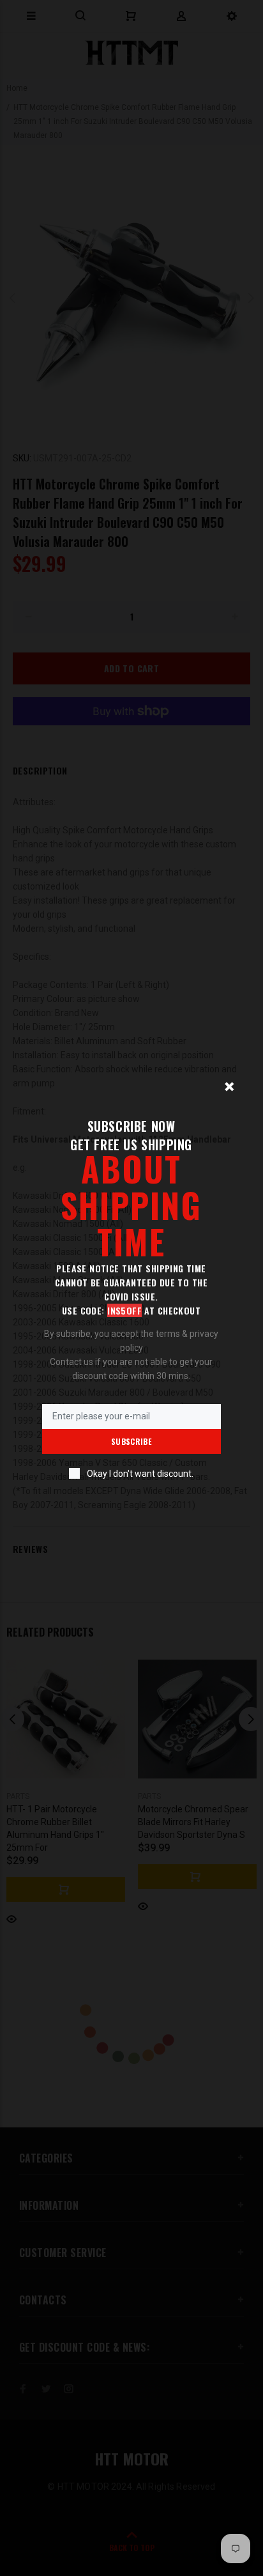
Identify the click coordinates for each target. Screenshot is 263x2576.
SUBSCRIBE (131, 1441)
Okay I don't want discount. (140, 1474)
